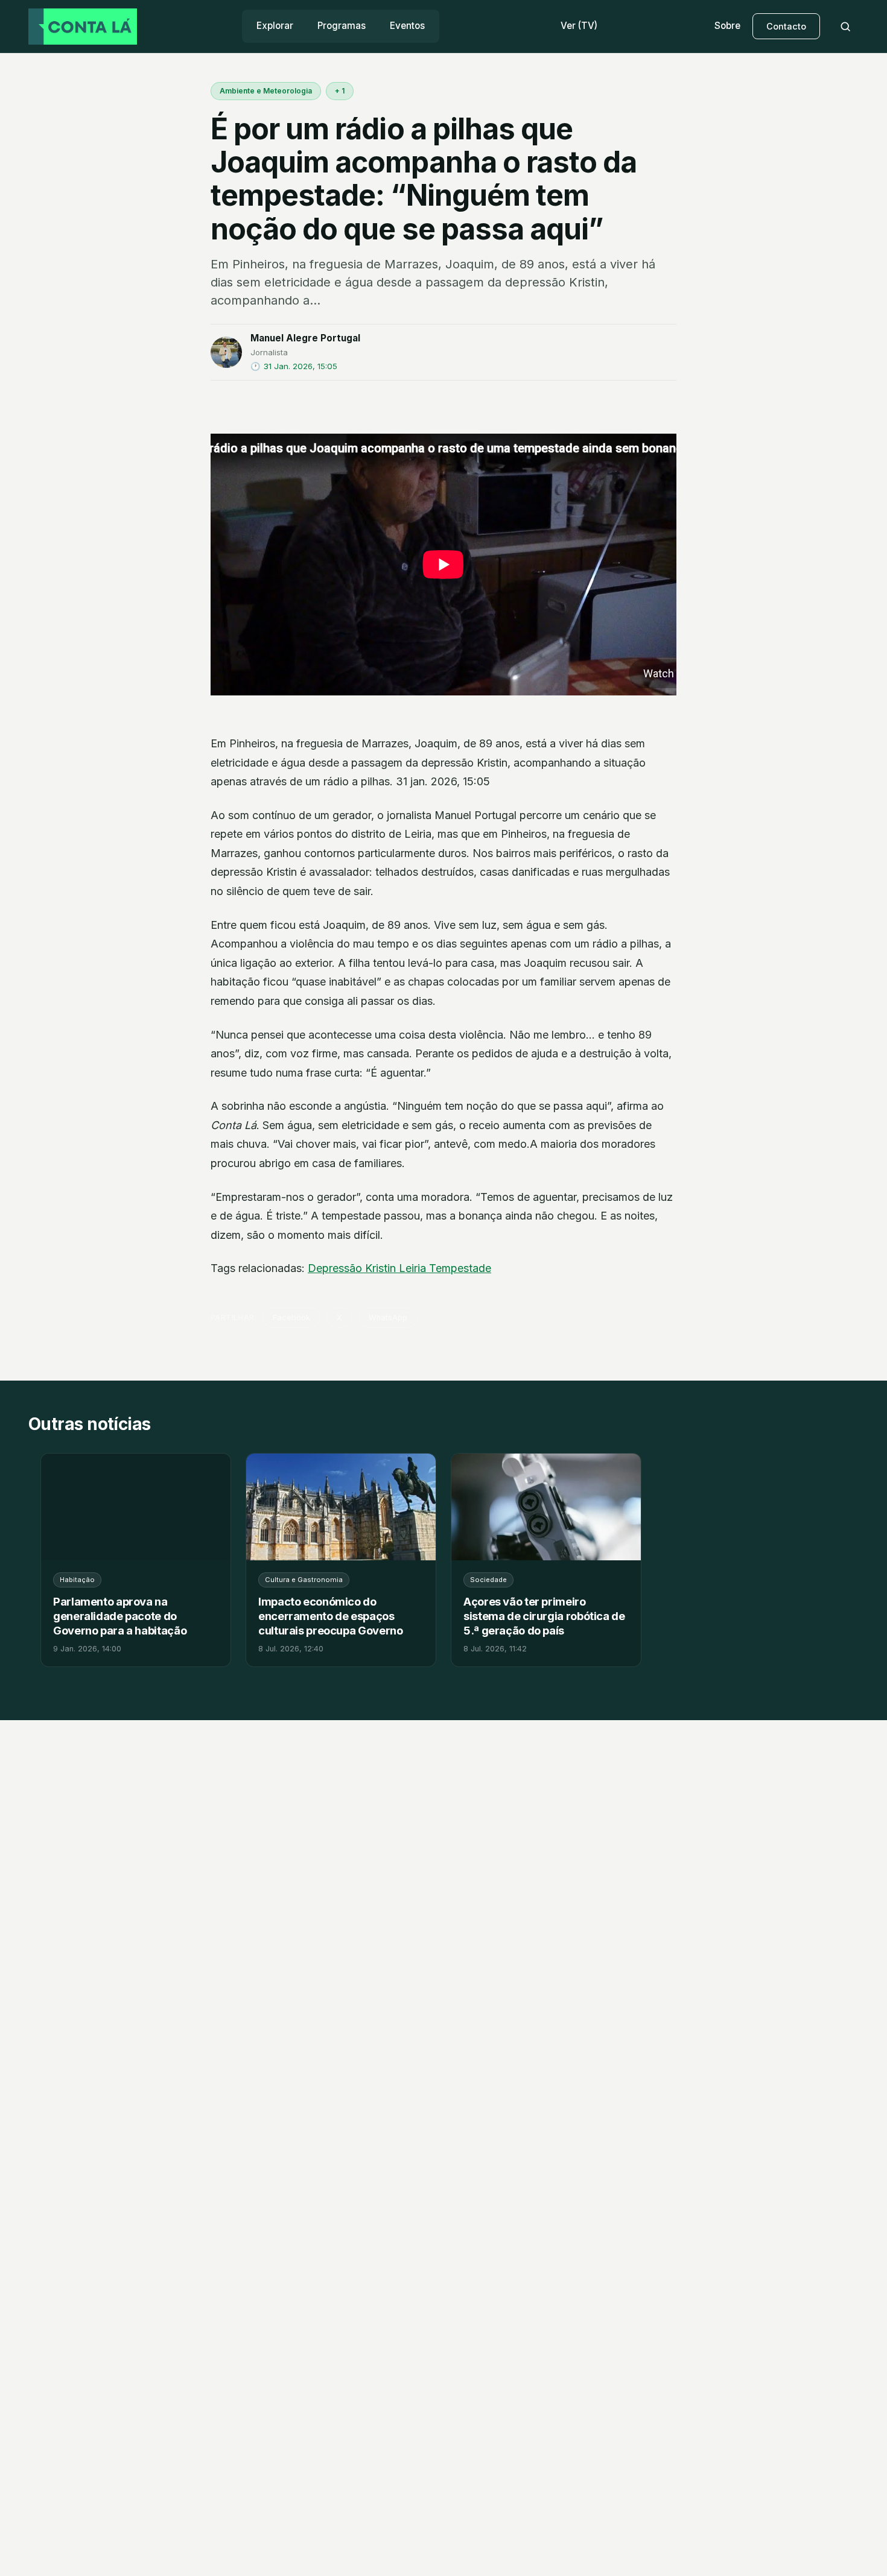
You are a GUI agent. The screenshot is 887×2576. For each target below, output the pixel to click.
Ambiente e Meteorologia (266, 91)
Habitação (77, 1580)
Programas (342, 26)
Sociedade (488, 1580)
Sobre (727, 26)
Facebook (291, 1318)
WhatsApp (388, 1318)
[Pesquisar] (845, 27)
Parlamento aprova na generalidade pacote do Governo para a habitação (120, 1616)
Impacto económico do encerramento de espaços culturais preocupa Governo (330, 1616)
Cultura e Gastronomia (304, 1580)
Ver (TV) (579, 26)
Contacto (786, 26)
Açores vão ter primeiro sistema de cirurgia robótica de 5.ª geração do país (544, 1616)
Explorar (275, 26)
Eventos (407, 26)
